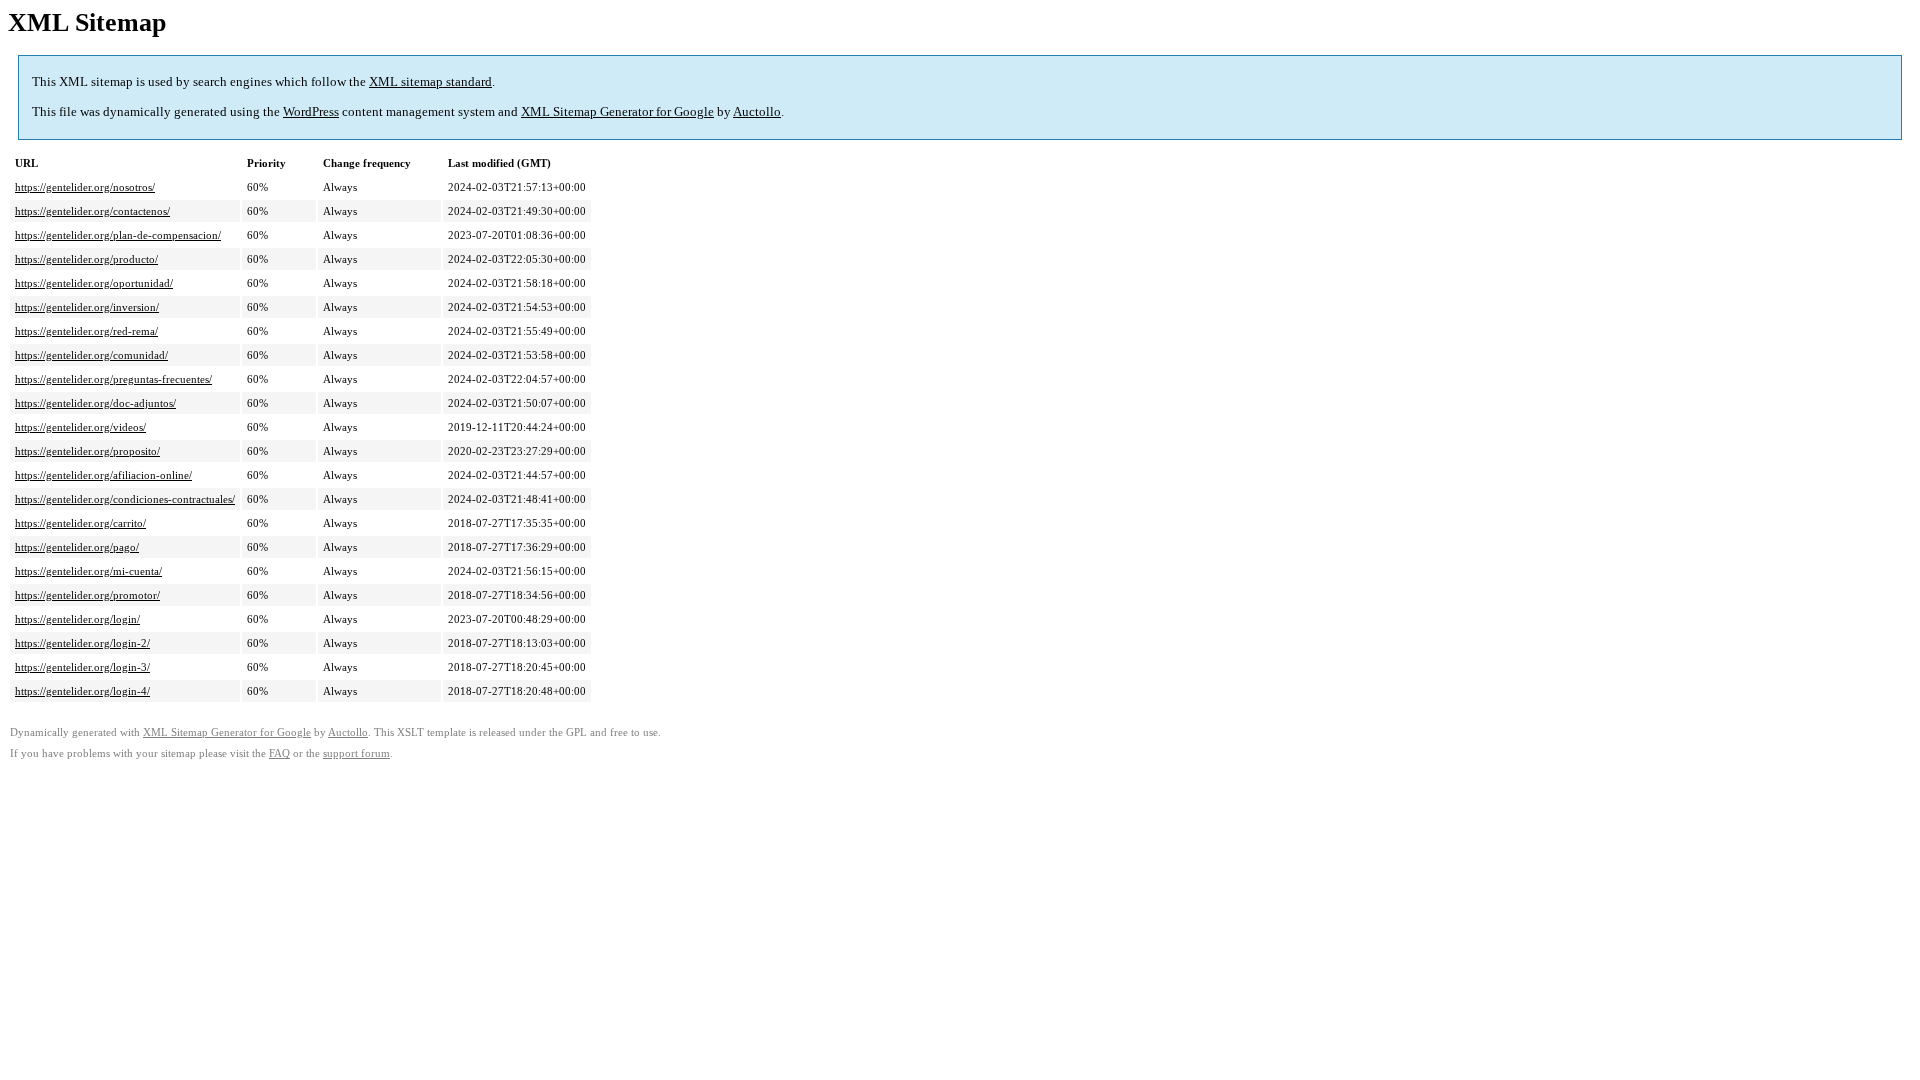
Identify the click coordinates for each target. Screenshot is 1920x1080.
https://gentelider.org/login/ (77, 619)
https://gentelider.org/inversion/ (87, 307)
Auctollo (757, 111)
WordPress (311, 111)
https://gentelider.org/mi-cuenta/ (88, 571)
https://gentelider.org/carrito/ (80, 523)
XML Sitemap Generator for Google (617, 111)
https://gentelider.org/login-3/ (82, 667)
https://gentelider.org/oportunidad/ (94, 283)
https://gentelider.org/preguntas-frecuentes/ (113, 379)
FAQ (279, 753)
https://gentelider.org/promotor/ (87, 595)
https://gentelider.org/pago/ (77, 547)
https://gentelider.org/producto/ (86, 259)
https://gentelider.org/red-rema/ (86, 331)
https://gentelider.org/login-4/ (82, 691)
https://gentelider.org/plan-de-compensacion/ (118, 235)
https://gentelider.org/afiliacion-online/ (103, 475)
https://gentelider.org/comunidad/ (91, 355)
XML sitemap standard (430, 81)
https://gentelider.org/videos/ (80, 427)
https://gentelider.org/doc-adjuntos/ (95, 403)
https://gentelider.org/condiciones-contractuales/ (125, 499)
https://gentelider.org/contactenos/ (92, 211)
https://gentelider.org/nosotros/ (85, 187)
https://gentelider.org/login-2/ (82, 643)
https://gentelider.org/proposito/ (87, 451)
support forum (356, 753)
